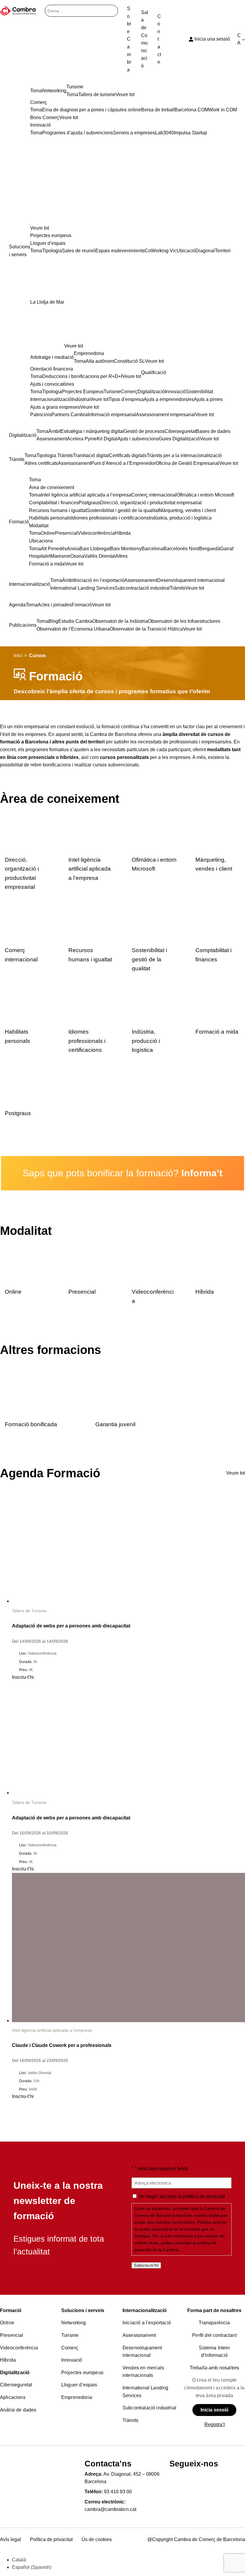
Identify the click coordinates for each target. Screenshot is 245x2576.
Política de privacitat (51, 2539)
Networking (74, 2323)
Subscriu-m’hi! (146, 2265)
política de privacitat (204, 2196)
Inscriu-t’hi (23, 1677)
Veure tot (40, 228)
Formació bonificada (31, 1424)
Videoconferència (19, 2348)
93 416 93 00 (118, 2492)
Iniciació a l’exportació (147, 2323)
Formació (11, 2310)
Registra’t (215, 2424)
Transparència (214, 2323)
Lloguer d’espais (79, 2385)
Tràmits (130, 2420)
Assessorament (139, 2335)
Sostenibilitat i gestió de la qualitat (149, 959)
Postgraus (18, 1113)
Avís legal (10, 2539)
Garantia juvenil (115, 1424)
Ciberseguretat (16, 2385)
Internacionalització (145, 2310)
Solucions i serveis (83, 2310)
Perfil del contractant (214, 2335)
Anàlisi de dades (18, 2410)
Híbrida (205, 1292)
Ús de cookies (97, 2539)
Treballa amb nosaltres (215, 2368)
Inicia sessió (215, 2410)
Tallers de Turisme (29, 1611)
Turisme (70, 2335)
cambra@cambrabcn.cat (110, 2509)
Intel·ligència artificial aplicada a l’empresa (90, 869)
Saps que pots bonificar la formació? (123, 1173)
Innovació (72, 2360)
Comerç (70, 2348)
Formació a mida (217, 1032)
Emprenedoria (77, 2397)
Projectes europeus (82, 2373)
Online (13, 1292)
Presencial (82, 1292)
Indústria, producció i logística (146, 1041)
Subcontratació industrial (149, 2408)
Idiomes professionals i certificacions (87, 1041)
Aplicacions (13, 2397)
